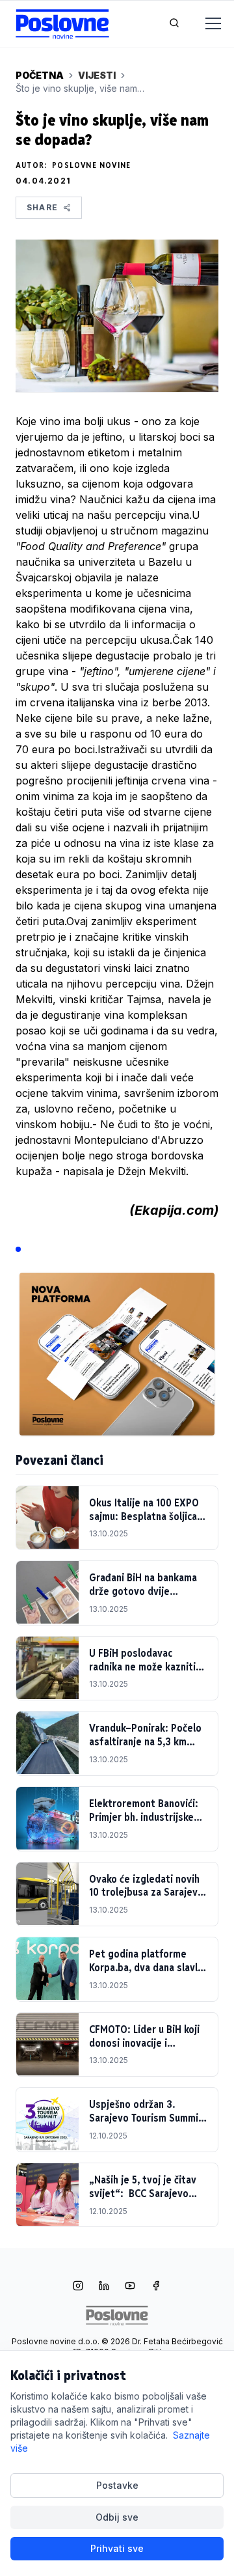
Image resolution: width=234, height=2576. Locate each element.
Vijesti (97, 75)
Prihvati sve (117, 2548)
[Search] (174, 24)
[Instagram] (78, 2287)
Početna (40, 75)
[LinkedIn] (104, 2287)
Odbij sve (117, 2517)
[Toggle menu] (205, 24)
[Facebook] (156, 2287)
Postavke (117, 2485)
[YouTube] (130, 2287)
